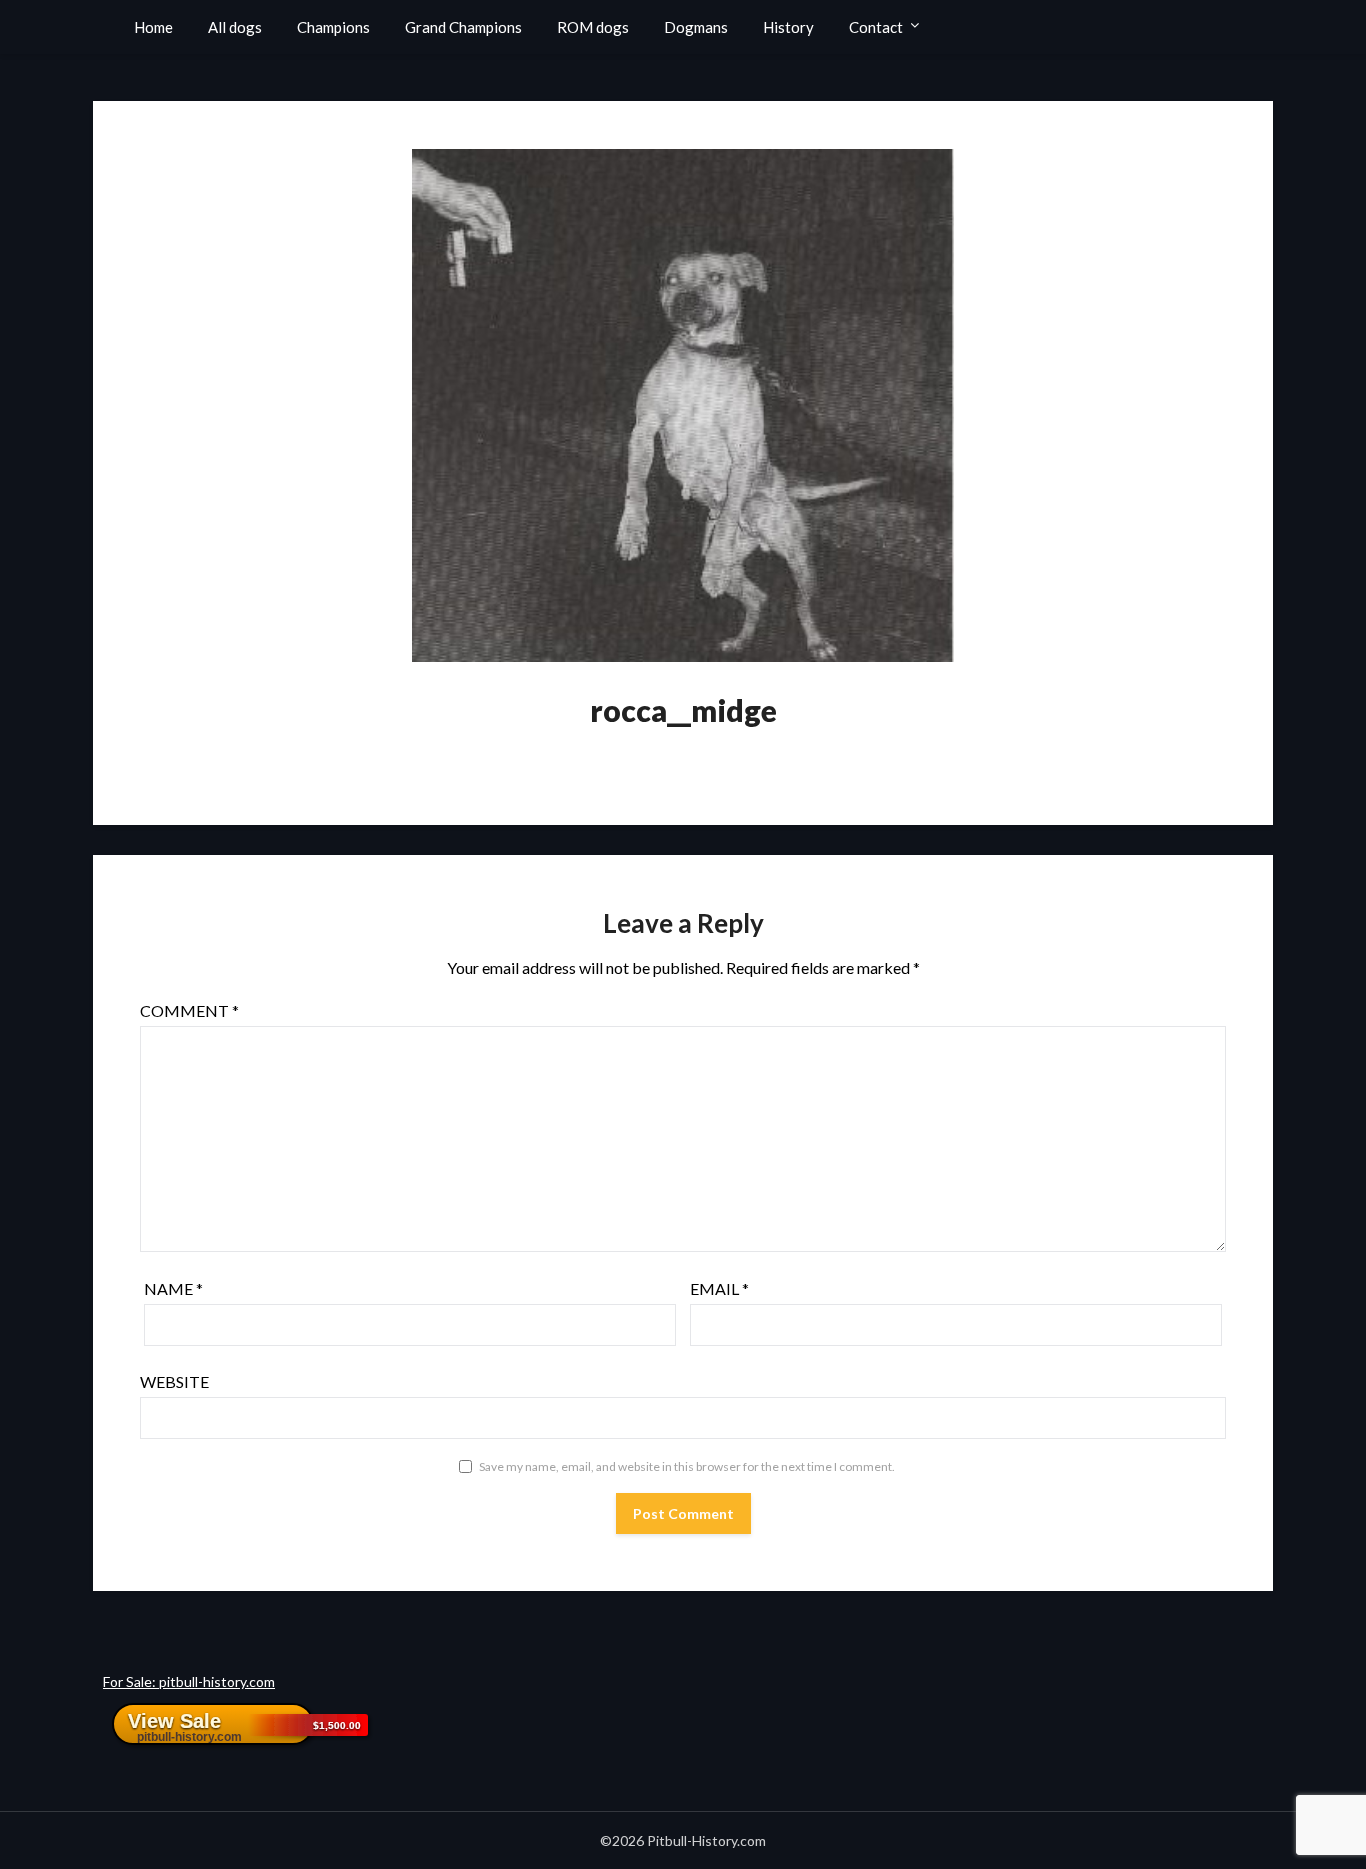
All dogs (235, 27)
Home (153, 27)
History (788, 27)
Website (174, 1381)
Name (173, 1288)
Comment (189, 1010)
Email (719, 1288)
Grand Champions (463, 27)
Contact (876, 27)
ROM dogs (593, 27)
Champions (333, 27)
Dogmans (696, 27)
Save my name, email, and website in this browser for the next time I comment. (687, 1466)
